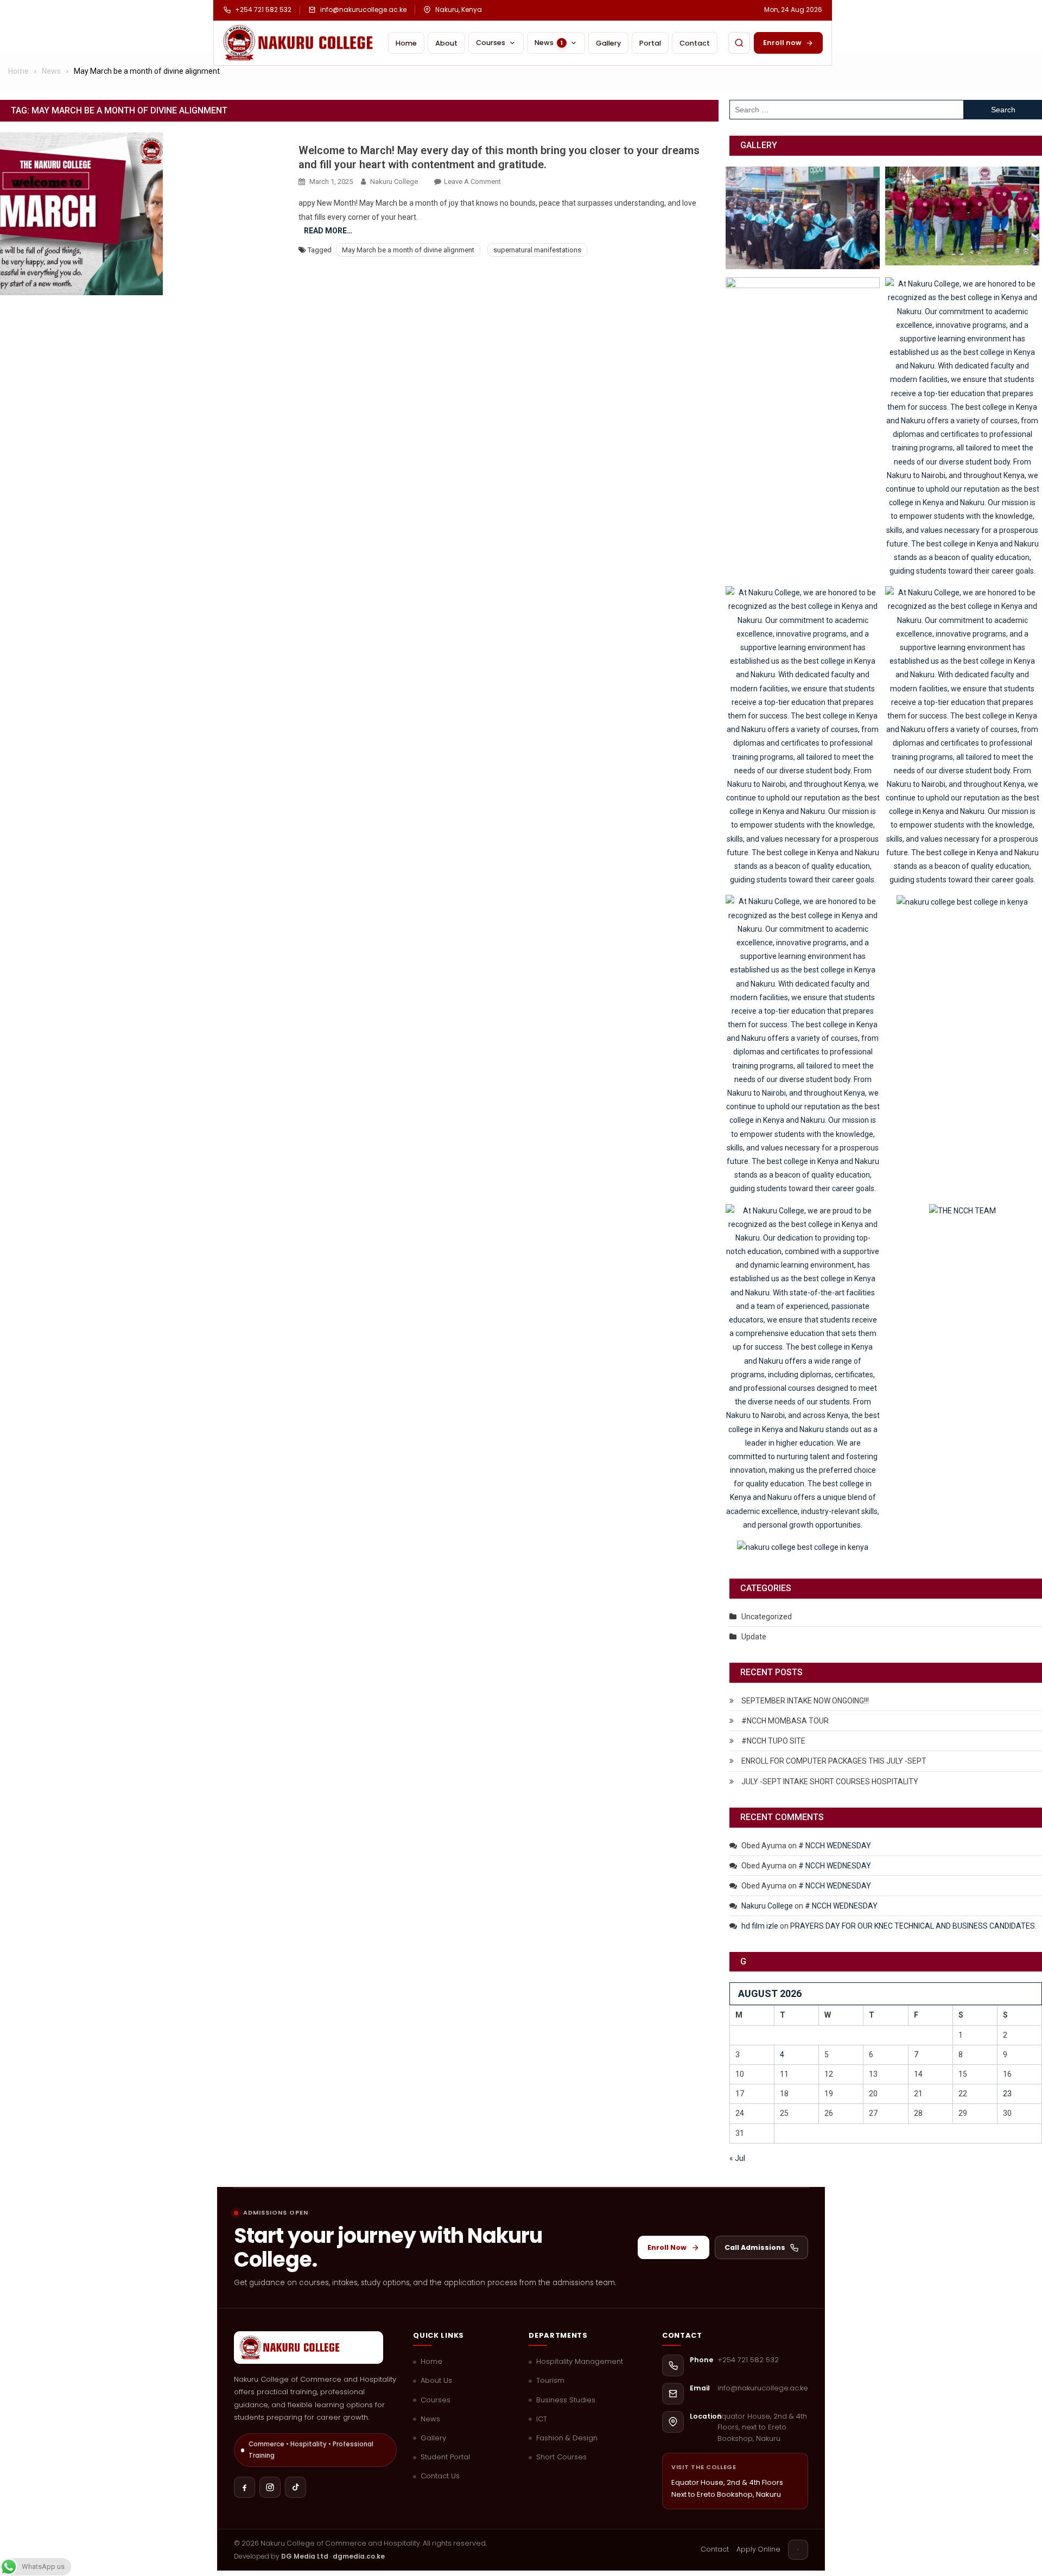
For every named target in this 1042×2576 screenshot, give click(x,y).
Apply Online (758, 2549)
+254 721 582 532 (263, 10)
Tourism (550, 2381)
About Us (436, 2381)
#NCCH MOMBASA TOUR (785, 1721)
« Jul (737, 2158)
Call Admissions (755, 2247)
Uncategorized (767, 1617)
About (446, 43)
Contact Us (440, 2476)
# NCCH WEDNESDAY (835, 1846)
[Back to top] (798, 2550)
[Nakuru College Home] (300, 43)
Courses (491, 43)
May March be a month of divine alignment (408, 250)
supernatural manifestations (537, 250)
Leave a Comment (472, 182)
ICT (542, 2419)
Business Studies (566, 2400)
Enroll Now (667, 2247)
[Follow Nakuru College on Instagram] (270, 2487)
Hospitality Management (580, 2362)
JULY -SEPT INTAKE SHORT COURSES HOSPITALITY (830, 1782)
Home (406, 43)
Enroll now (782, 43)
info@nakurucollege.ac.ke (363, 10)
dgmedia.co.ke (359, 2556)
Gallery (608, 43)
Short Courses (561, 2457)
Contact (695, 43)
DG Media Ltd (305, 2556)
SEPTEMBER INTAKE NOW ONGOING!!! (805, 1701)
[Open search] (739, 43)
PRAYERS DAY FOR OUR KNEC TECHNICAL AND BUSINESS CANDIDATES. (913, 1926)
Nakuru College (394, 182)
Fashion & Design (567, 2438)
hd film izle (760, 1926)
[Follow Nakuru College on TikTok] (296, 2487)
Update (754, 1637)
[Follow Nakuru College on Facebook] (244, 2487)
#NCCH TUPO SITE (773, 1741)
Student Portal (445, 2457)
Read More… (328, 231)
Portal (650, 43)
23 (1007, 2094)
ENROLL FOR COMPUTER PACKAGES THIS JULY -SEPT (834, 1761)
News (430, 2419)
